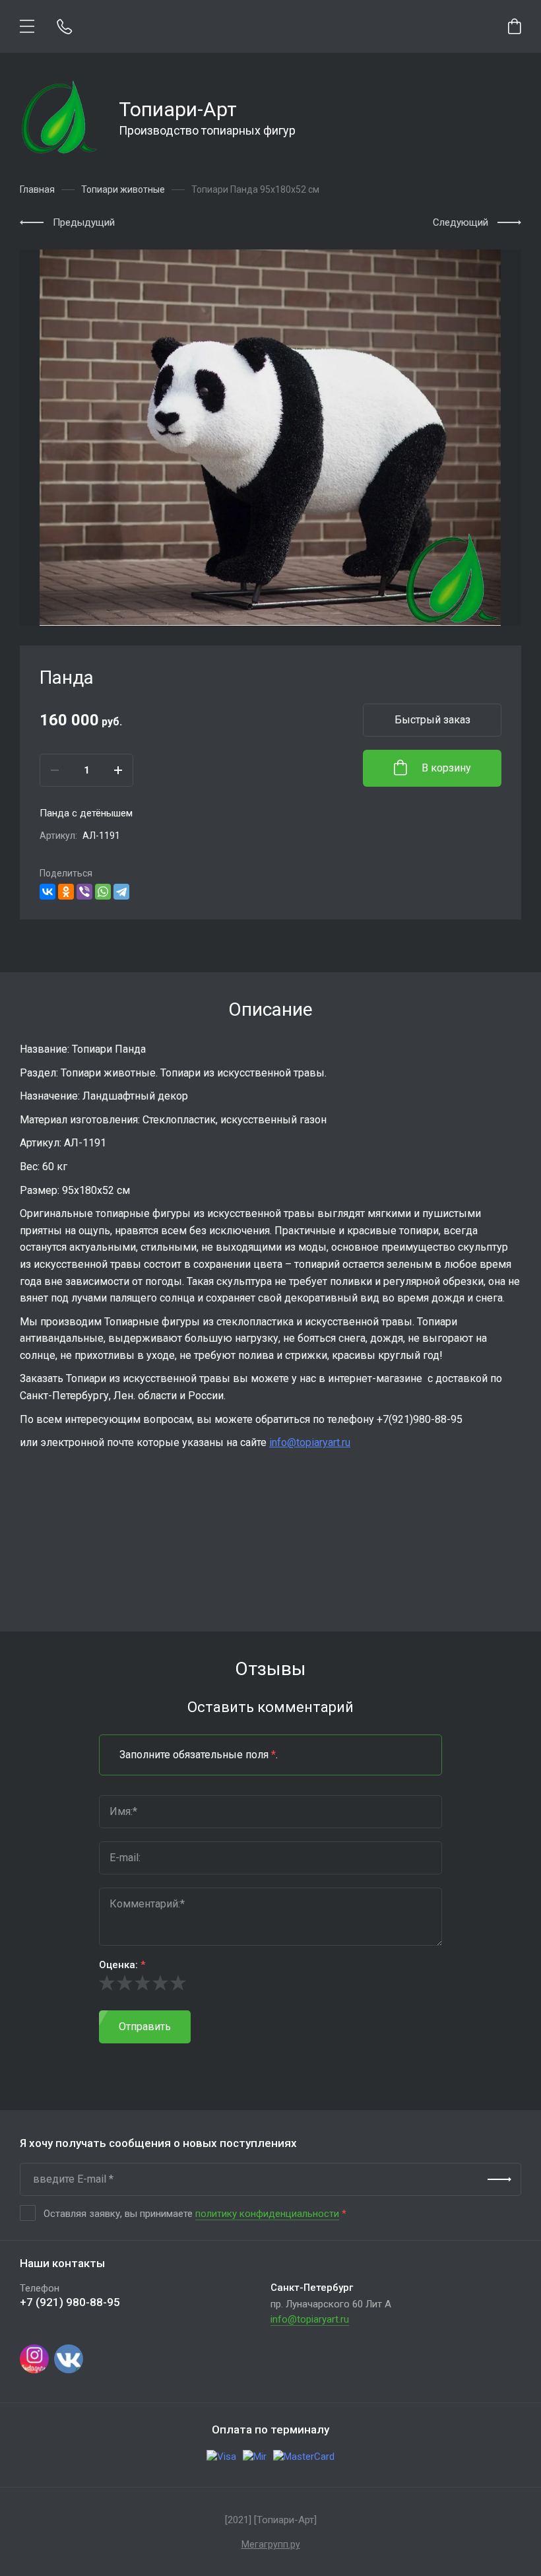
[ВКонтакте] (48, 892)
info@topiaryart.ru (310, 1442)
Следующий (461, 222)
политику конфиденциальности (267, 2214)
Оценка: (122, 1965)
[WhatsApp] (103, 892)
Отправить (145, 2027)
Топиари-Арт (178, 109)
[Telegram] (121, 892)
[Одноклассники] (66, 892)
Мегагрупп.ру (271, 2544)
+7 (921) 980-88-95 (70, 2302)
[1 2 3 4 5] (270, 1983)
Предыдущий (84, 222)
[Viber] (84, 892)
